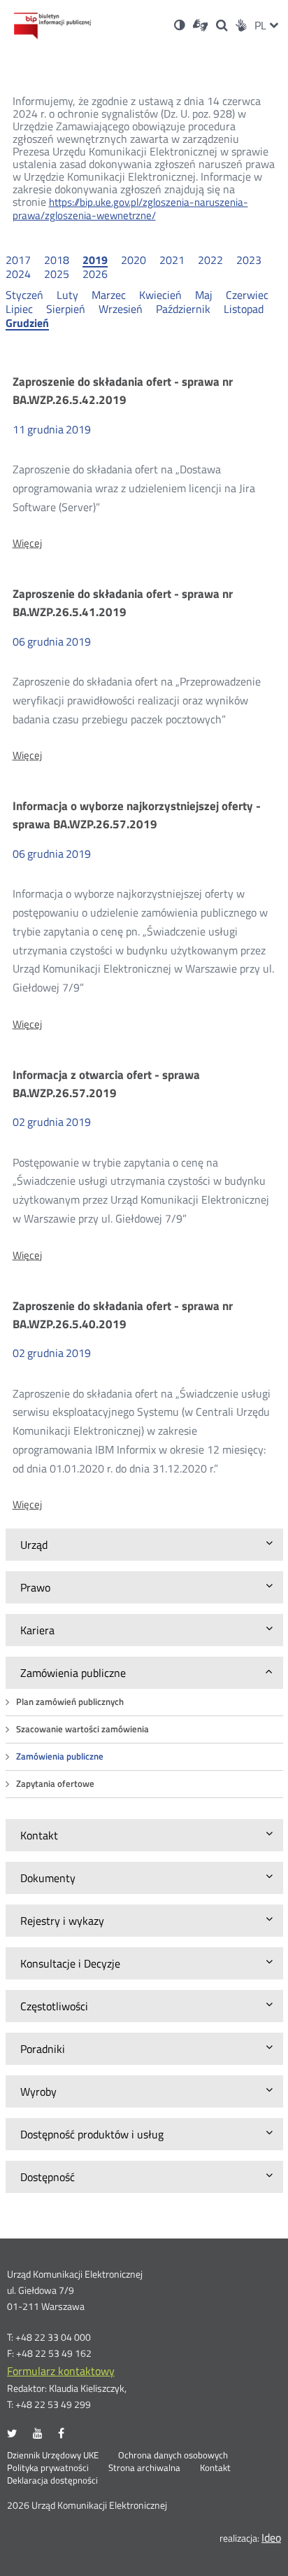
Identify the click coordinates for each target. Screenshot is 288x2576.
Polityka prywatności (48, 2468)
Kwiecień (160, 295)
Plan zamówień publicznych (70, 1702)
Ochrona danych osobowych (173, 2456)
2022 (210, 260)
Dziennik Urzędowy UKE (53, 2456)
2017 (18, 260)
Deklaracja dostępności (52, 2481)
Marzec (109, 295)
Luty (67, 295)
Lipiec (19, 309)
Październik (183, 309)
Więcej (27, 543)
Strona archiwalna (144, 2468)
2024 (18, 274)
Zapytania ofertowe (55, 1784)
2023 (249, 260)
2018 (57, 260)
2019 (95, 260)
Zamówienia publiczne (60, 1756)
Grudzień (27, 323)
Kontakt (215, 2468)
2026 (95, 274)
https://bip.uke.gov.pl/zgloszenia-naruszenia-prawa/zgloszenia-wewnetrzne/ (130, 209)
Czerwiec (247, 295)
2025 (57, 274)
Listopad (244, 309)
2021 (172, 260)
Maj (204, 295)
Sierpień (66, 309)
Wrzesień (121, 309)
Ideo (271, 2537)
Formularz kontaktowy (61, 2371)
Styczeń (24, 295)
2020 (134, 260)
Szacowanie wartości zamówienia (82, 1729)
